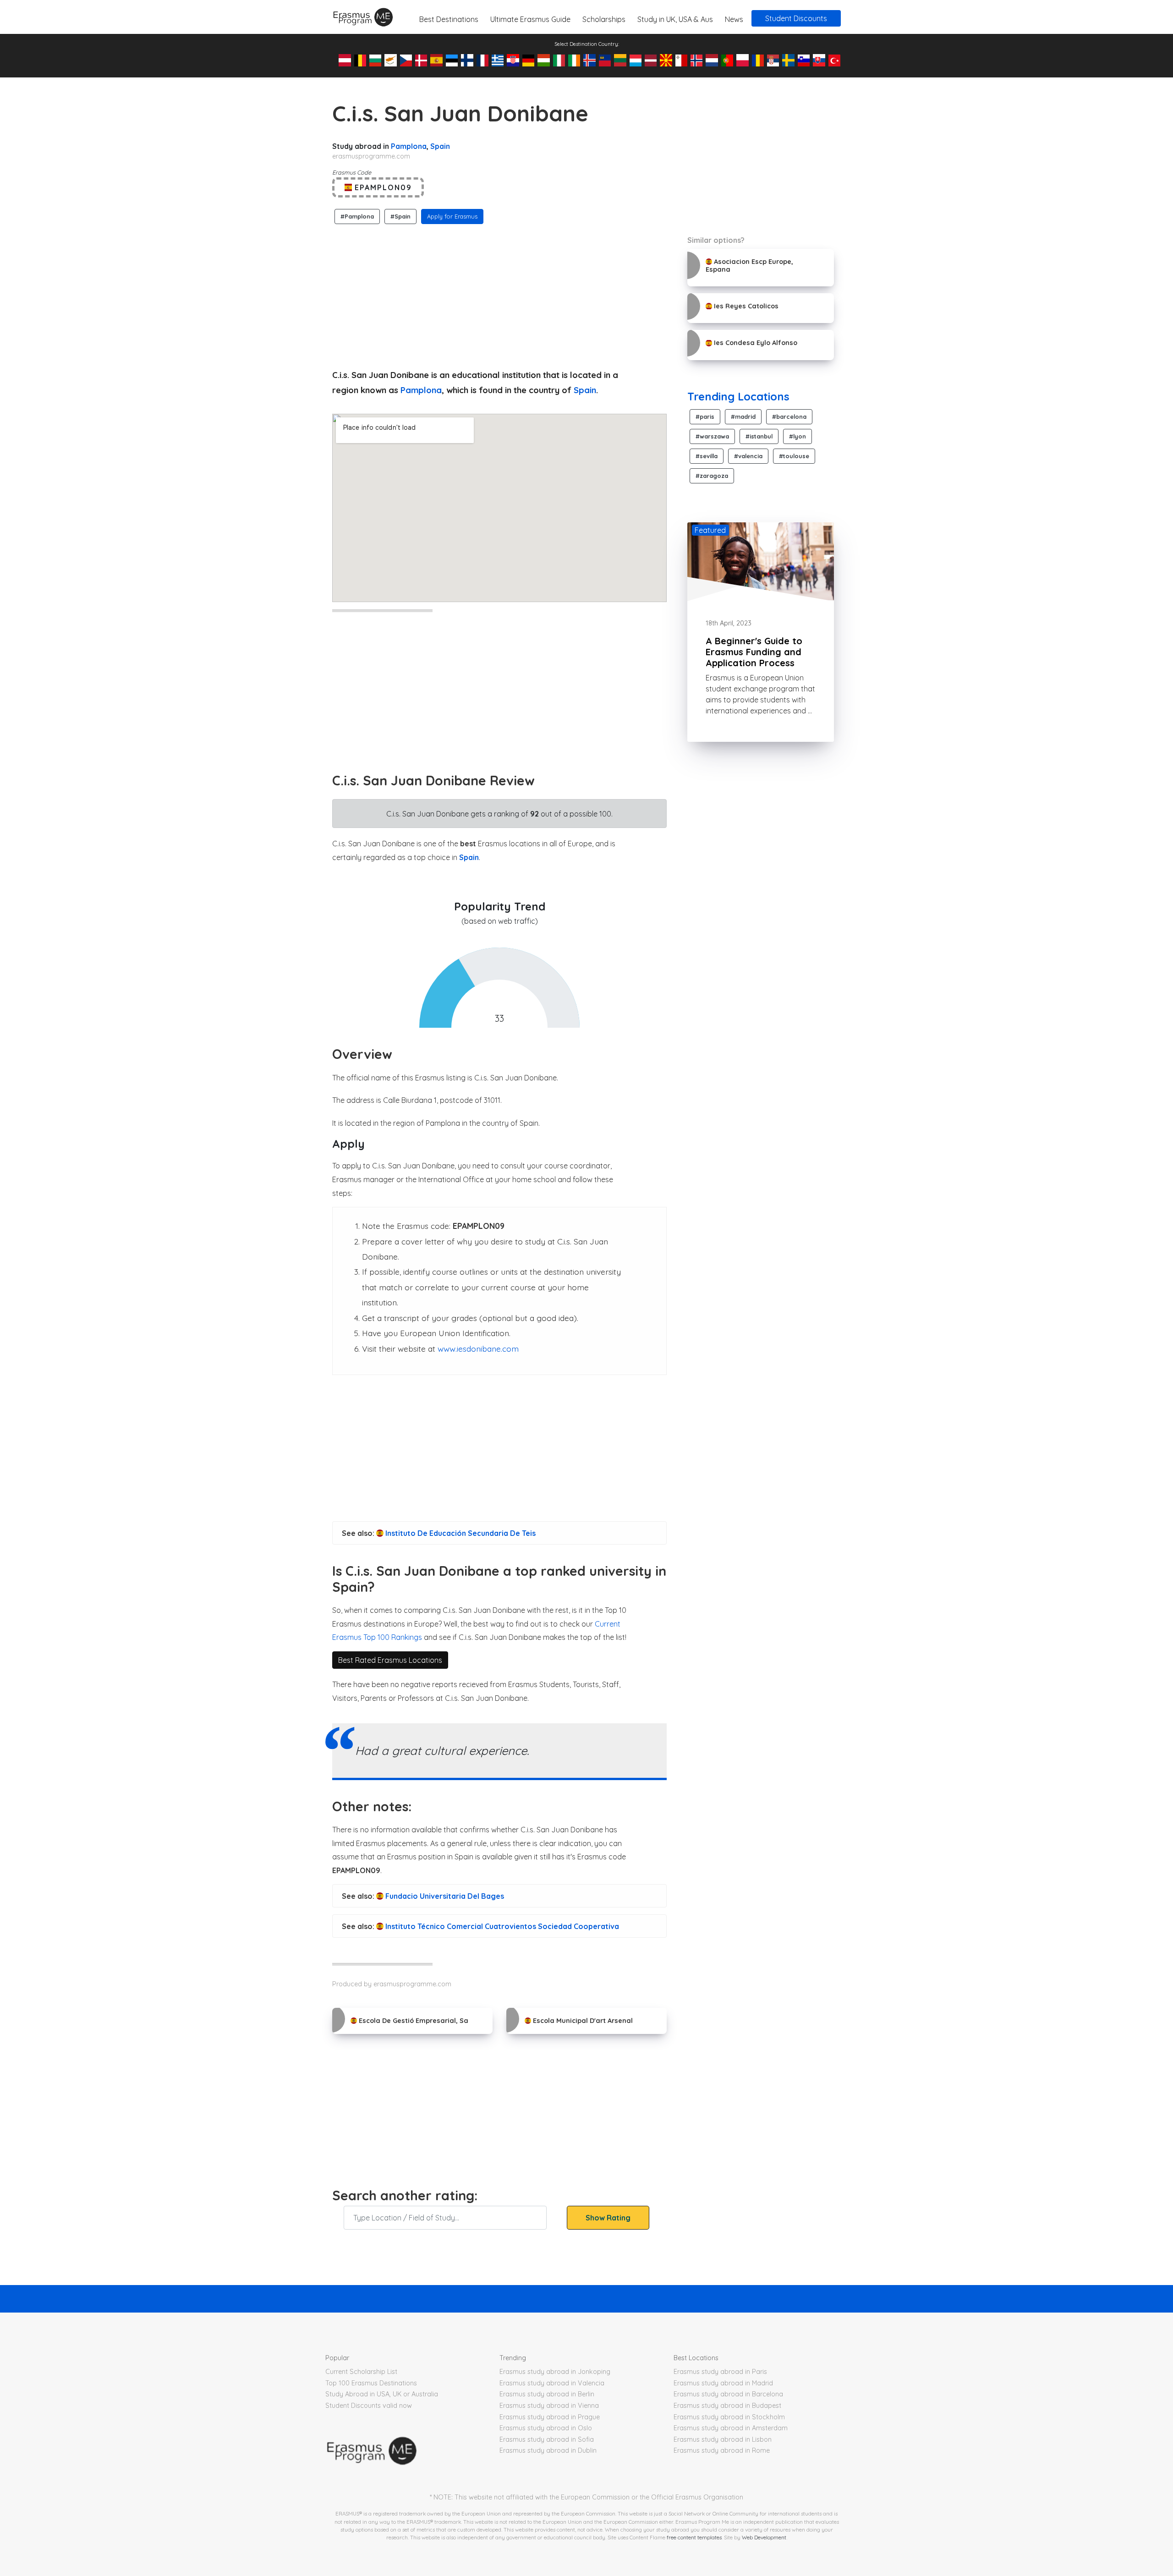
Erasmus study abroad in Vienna (549, 2406)
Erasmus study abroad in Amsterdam (731, 2428)
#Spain (400, 216)
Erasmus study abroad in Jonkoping (555, 2372)
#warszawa (712, 436)
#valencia (748, 456)
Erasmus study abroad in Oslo (546, 2428)
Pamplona (409, 146)
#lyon (798, 436)
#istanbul (759, 436)
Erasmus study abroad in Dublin (548, 2450)
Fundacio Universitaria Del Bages (444, 1896)
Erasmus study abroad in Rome (722, 2450)
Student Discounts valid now (369, 2406)
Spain (440, 146)
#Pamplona (357, 216)
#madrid (743, 417)
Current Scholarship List (361, 2372)
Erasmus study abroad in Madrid (723, 2383)
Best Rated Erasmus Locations (390, 1660)
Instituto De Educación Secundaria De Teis (460, 1533)
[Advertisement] (499, 294)
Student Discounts (796, 18)
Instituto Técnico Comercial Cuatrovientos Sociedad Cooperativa (501, 1926)
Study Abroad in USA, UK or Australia (382, 2394)
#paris (705, 417)
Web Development (764, 2537)
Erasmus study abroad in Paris (720, 2372)
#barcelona (789, 417)
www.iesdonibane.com (478, 1348)
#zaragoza (712, 476)
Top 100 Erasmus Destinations (371, 2383)
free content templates (694, 2537)
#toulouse (794, 456)
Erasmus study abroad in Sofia (547, 2439)
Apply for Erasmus (452, 216)
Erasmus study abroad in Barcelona (728, 2394)
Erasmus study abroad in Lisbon (723, 2439)
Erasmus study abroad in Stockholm (729, 2417)
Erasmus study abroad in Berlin (547, 2394)
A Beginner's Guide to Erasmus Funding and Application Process (754, 652)
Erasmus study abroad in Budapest (727, 2406)
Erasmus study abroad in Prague (550, 2417)
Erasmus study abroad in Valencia (552, 2383)
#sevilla (707, 456)
